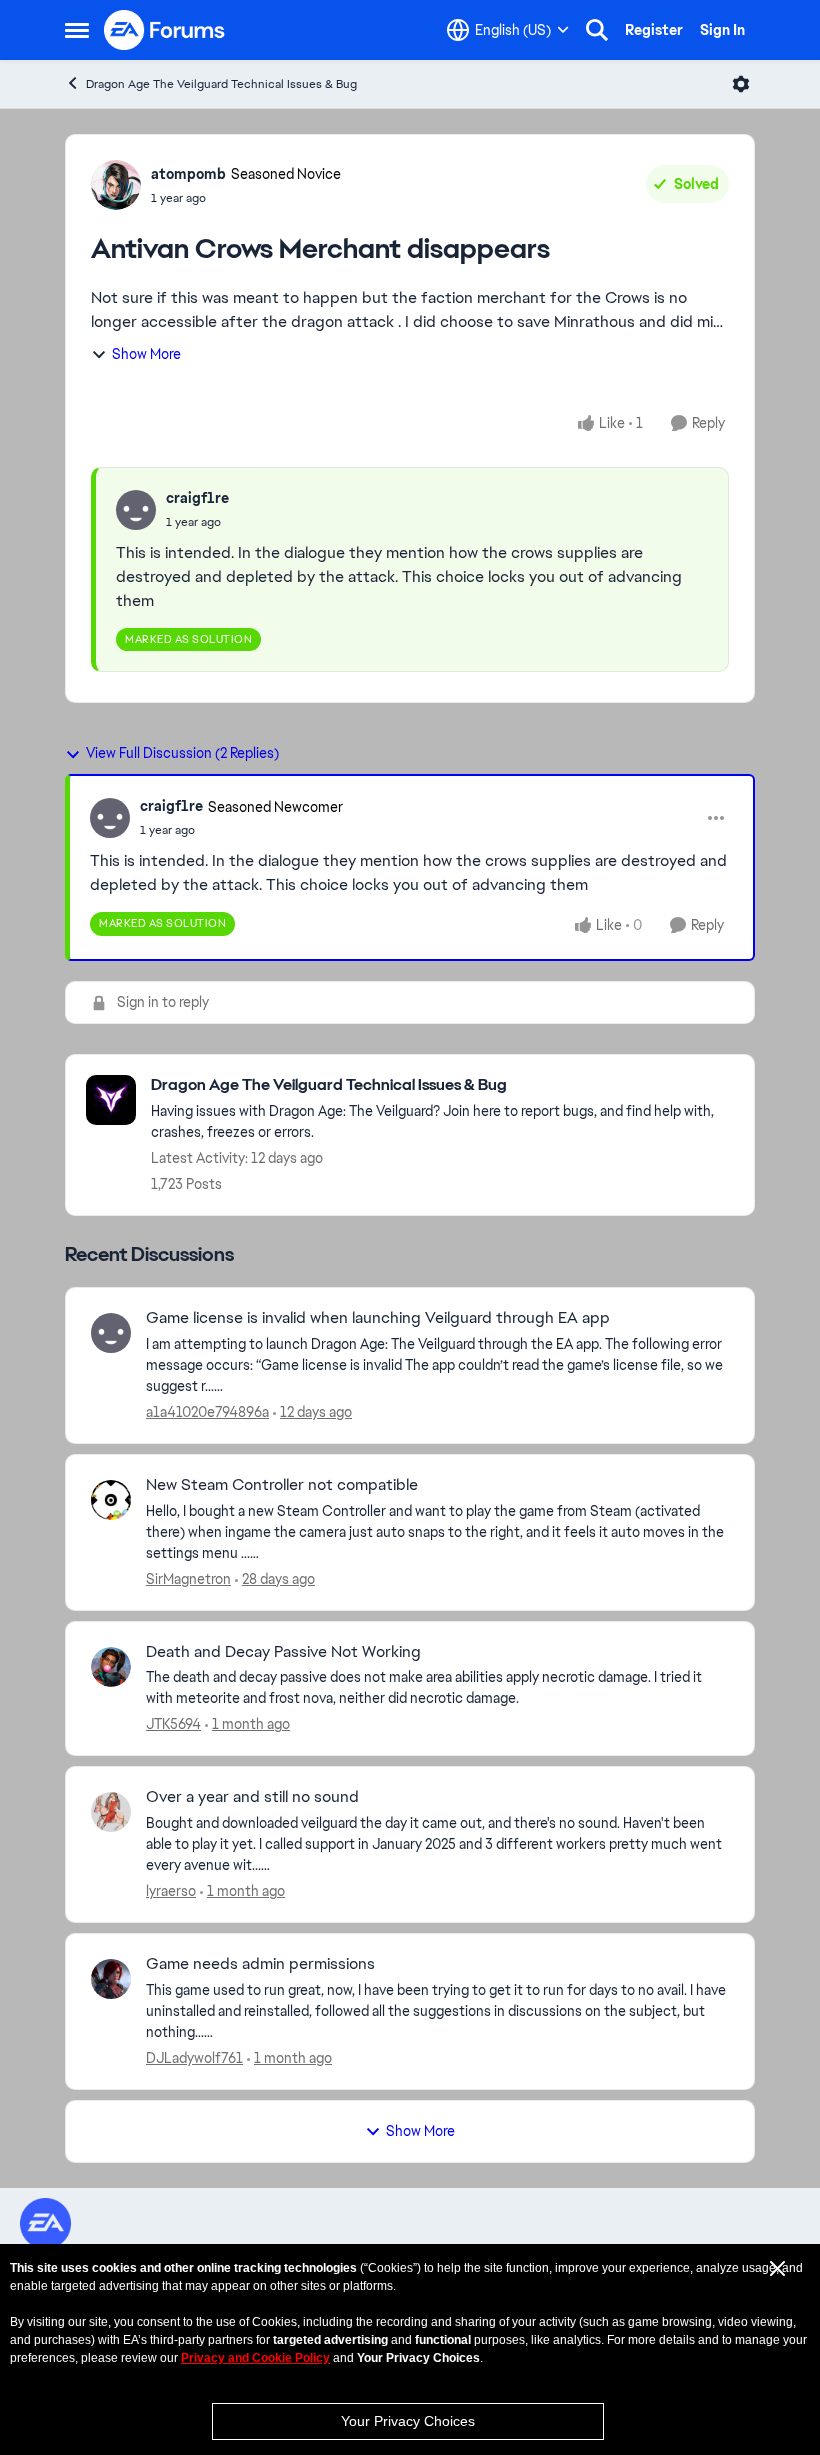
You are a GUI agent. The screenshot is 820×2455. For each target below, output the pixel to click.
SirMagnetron (188, 1579)
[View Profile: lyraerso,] (111, 1812)
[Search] (597, 30)
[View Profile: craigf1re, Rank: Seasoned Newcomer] (110, 818)
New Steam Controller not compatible (282, 1485)
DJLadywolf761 (194, 2058)
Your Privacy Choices (408, 2421)
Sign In (722, 30)
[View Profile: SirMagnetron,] (111, 1500)
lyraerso (171, 1891)
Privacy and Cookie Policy (255, 2358)
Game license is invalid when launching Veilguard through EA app (378, 1318)
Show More (146, 354)
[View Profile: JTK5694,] (111, 1667)
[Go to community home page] (165, 30)
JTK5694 (173, 1724)
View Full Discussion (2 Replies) (182, 753)
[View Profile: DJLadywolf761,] (111, 1979)
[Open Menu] (741, 84)
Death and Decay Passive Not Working (283, 1652)
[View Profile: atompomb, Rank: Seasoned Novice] (116, 185)
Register (654, 30)
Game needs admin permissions (260, 1964)
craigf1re (197, 498)
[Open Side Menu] (77, 30)
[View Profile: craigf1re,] (136, 510)
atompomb (188, 174)
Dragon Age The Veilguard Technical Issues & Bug (221, 84)
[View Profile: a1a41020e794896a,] (111, 1333)
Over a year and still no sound (252, 1797)
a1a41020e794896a (207, 1412)
